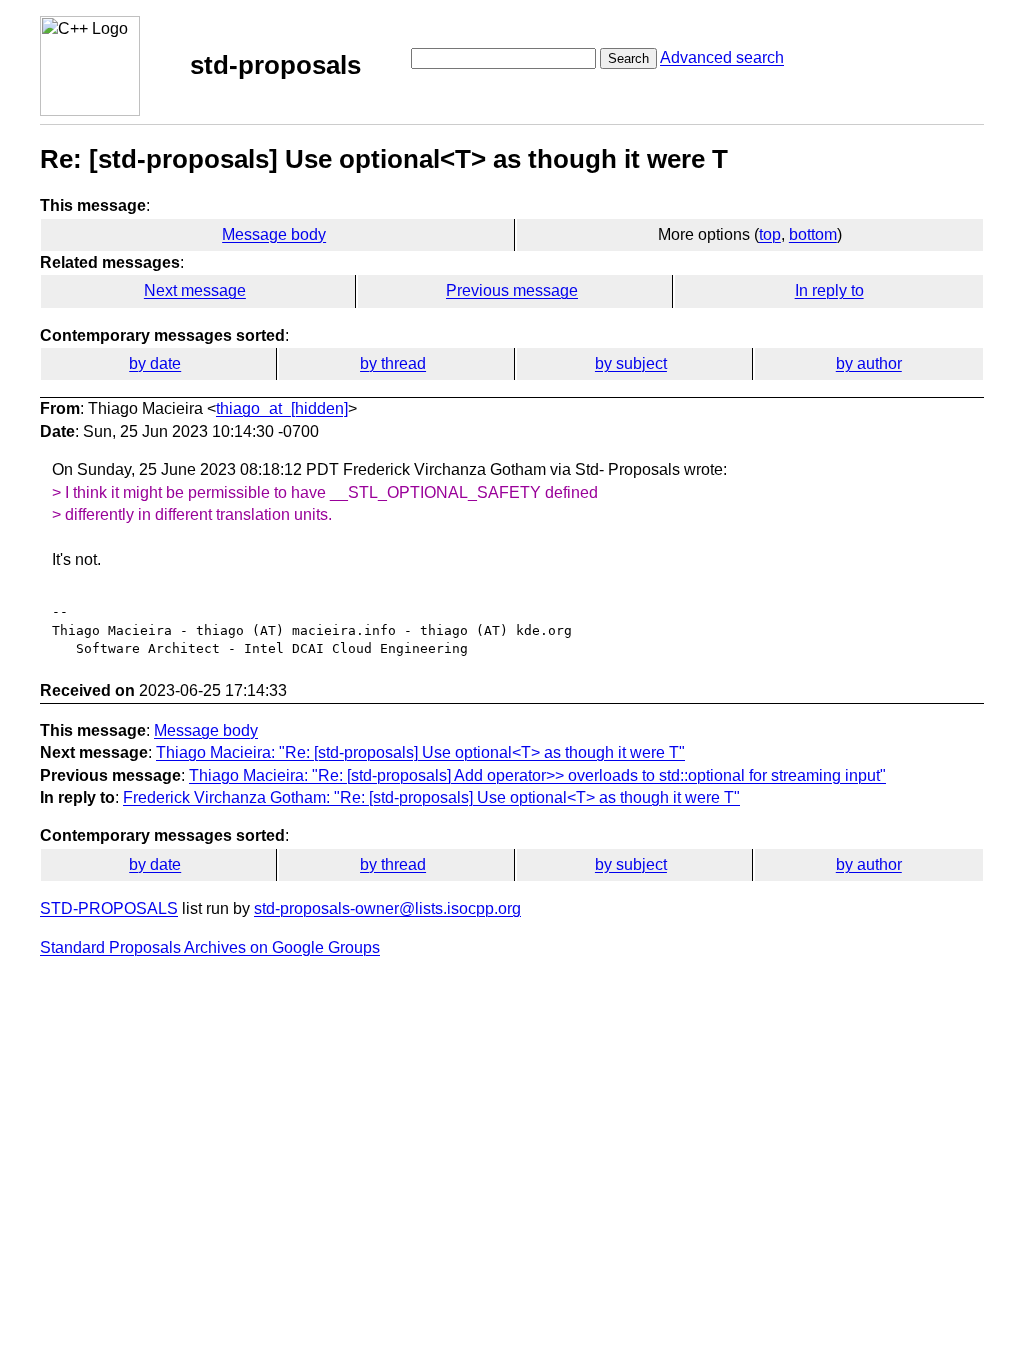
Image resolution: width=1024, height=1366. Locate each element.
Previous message (512, 290)
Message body (274, 234)
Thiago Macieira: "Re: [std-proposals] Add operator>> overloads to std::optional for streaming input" (537, 775)
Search (628, 58)
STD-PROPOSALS (109, 908)
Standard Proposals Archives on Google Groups (210, 947)
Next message (195, 290)
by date (155, 363)
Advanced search (722, 57)
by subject (631, 363)
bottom (813, 234)
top (770, 234)
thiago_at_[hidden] (282, 408)
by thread (393, 363)
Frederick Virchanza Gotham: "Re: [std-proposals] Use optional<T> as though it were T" (431, 797)
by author (869, 363)
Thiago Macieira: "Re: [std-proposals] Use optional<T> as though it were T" (420, 752)
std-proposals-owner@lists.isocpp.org (387, 908)
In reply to (829, 290)
